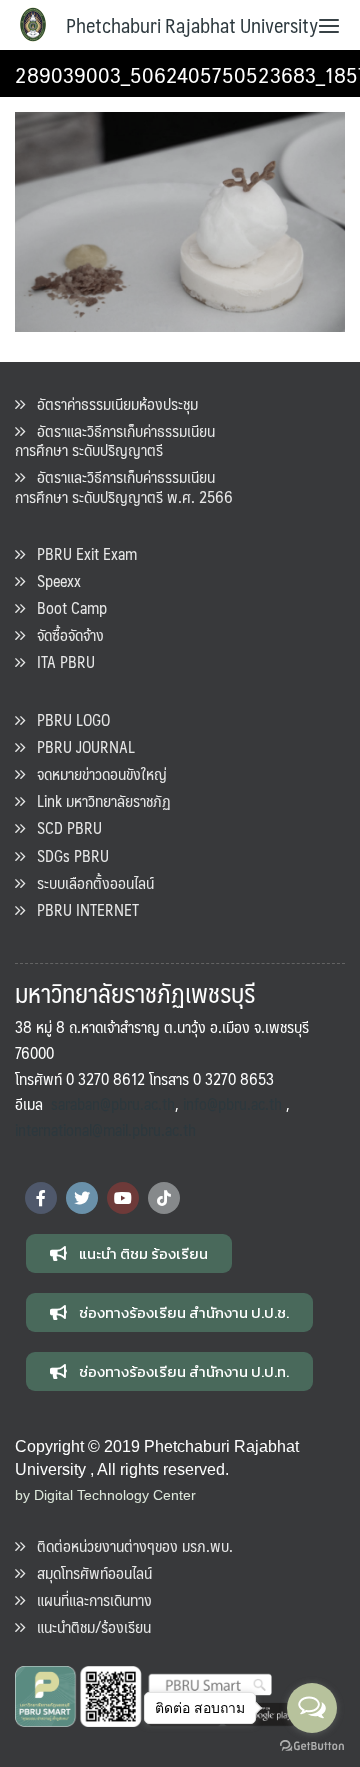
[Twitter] (82, 1198)
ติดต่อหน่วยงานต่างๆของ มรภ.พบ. (129, 1545)
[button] (129, 1253)
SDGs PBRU (67, 855)
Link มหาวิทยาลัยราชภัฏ (98, 800)
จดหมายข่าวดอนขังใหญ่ (96, 773)
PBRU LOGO (67, 719)
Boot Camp (66, 607)
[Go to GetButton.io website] (312, 1746)
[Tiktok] (164, 1198)
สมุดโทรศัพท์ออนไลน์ (88, 1572)
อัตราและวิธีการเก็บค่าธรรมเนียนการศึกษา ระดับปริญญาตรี (115, 440)
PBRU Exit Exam (81, 553)
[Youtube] (123, 1198)
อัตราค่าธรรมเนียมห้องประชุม (111, 403)
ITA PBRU (60, 661)
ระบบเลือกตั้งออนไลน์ (89, 882)
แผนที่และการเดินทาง (88, 1599)
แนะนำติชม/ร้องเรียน (88, 1626)
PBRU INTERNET (82, 909)
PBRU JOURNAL (80, 746)
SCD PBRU (63, 827)
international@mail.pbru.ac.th (105, 1129)
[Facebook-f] (41, 1198)
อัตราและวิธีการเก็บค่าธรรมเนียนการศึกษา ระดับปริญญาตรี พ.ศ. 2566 (124, 486)
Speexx (53, 580)
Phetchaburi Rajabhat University (192, 25)
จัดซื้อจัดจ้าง (64, 634)
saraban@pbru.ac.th (113, 1103)
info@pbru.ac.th (232, 1103)
